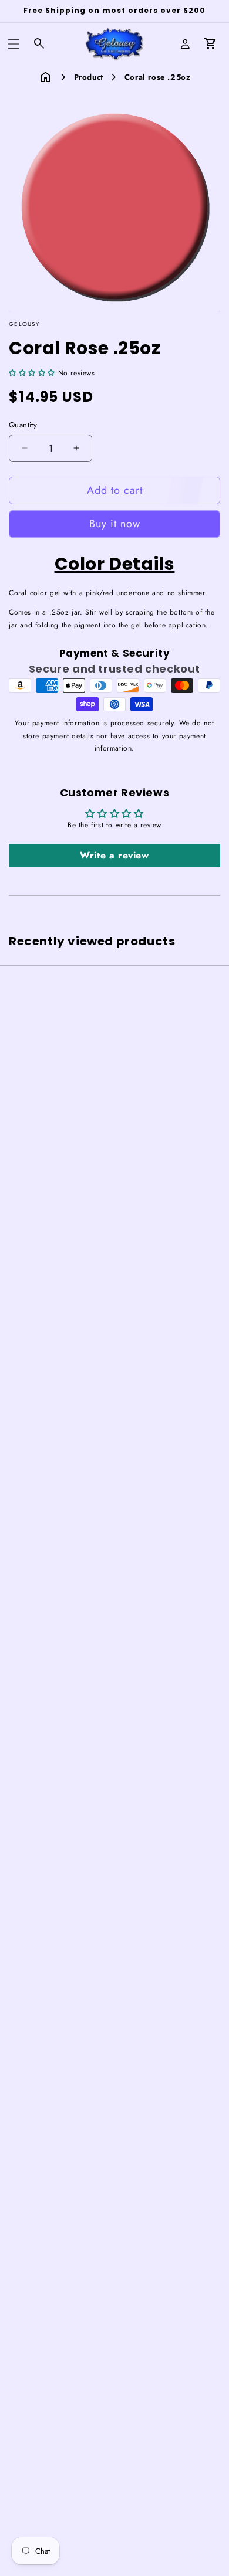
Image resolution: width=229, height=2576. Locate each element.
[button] (14, 44)
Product (89, 77)
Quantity (23, 425)
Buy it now (115, 524)
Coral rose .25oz (158, 77)
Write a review (114, 855)
